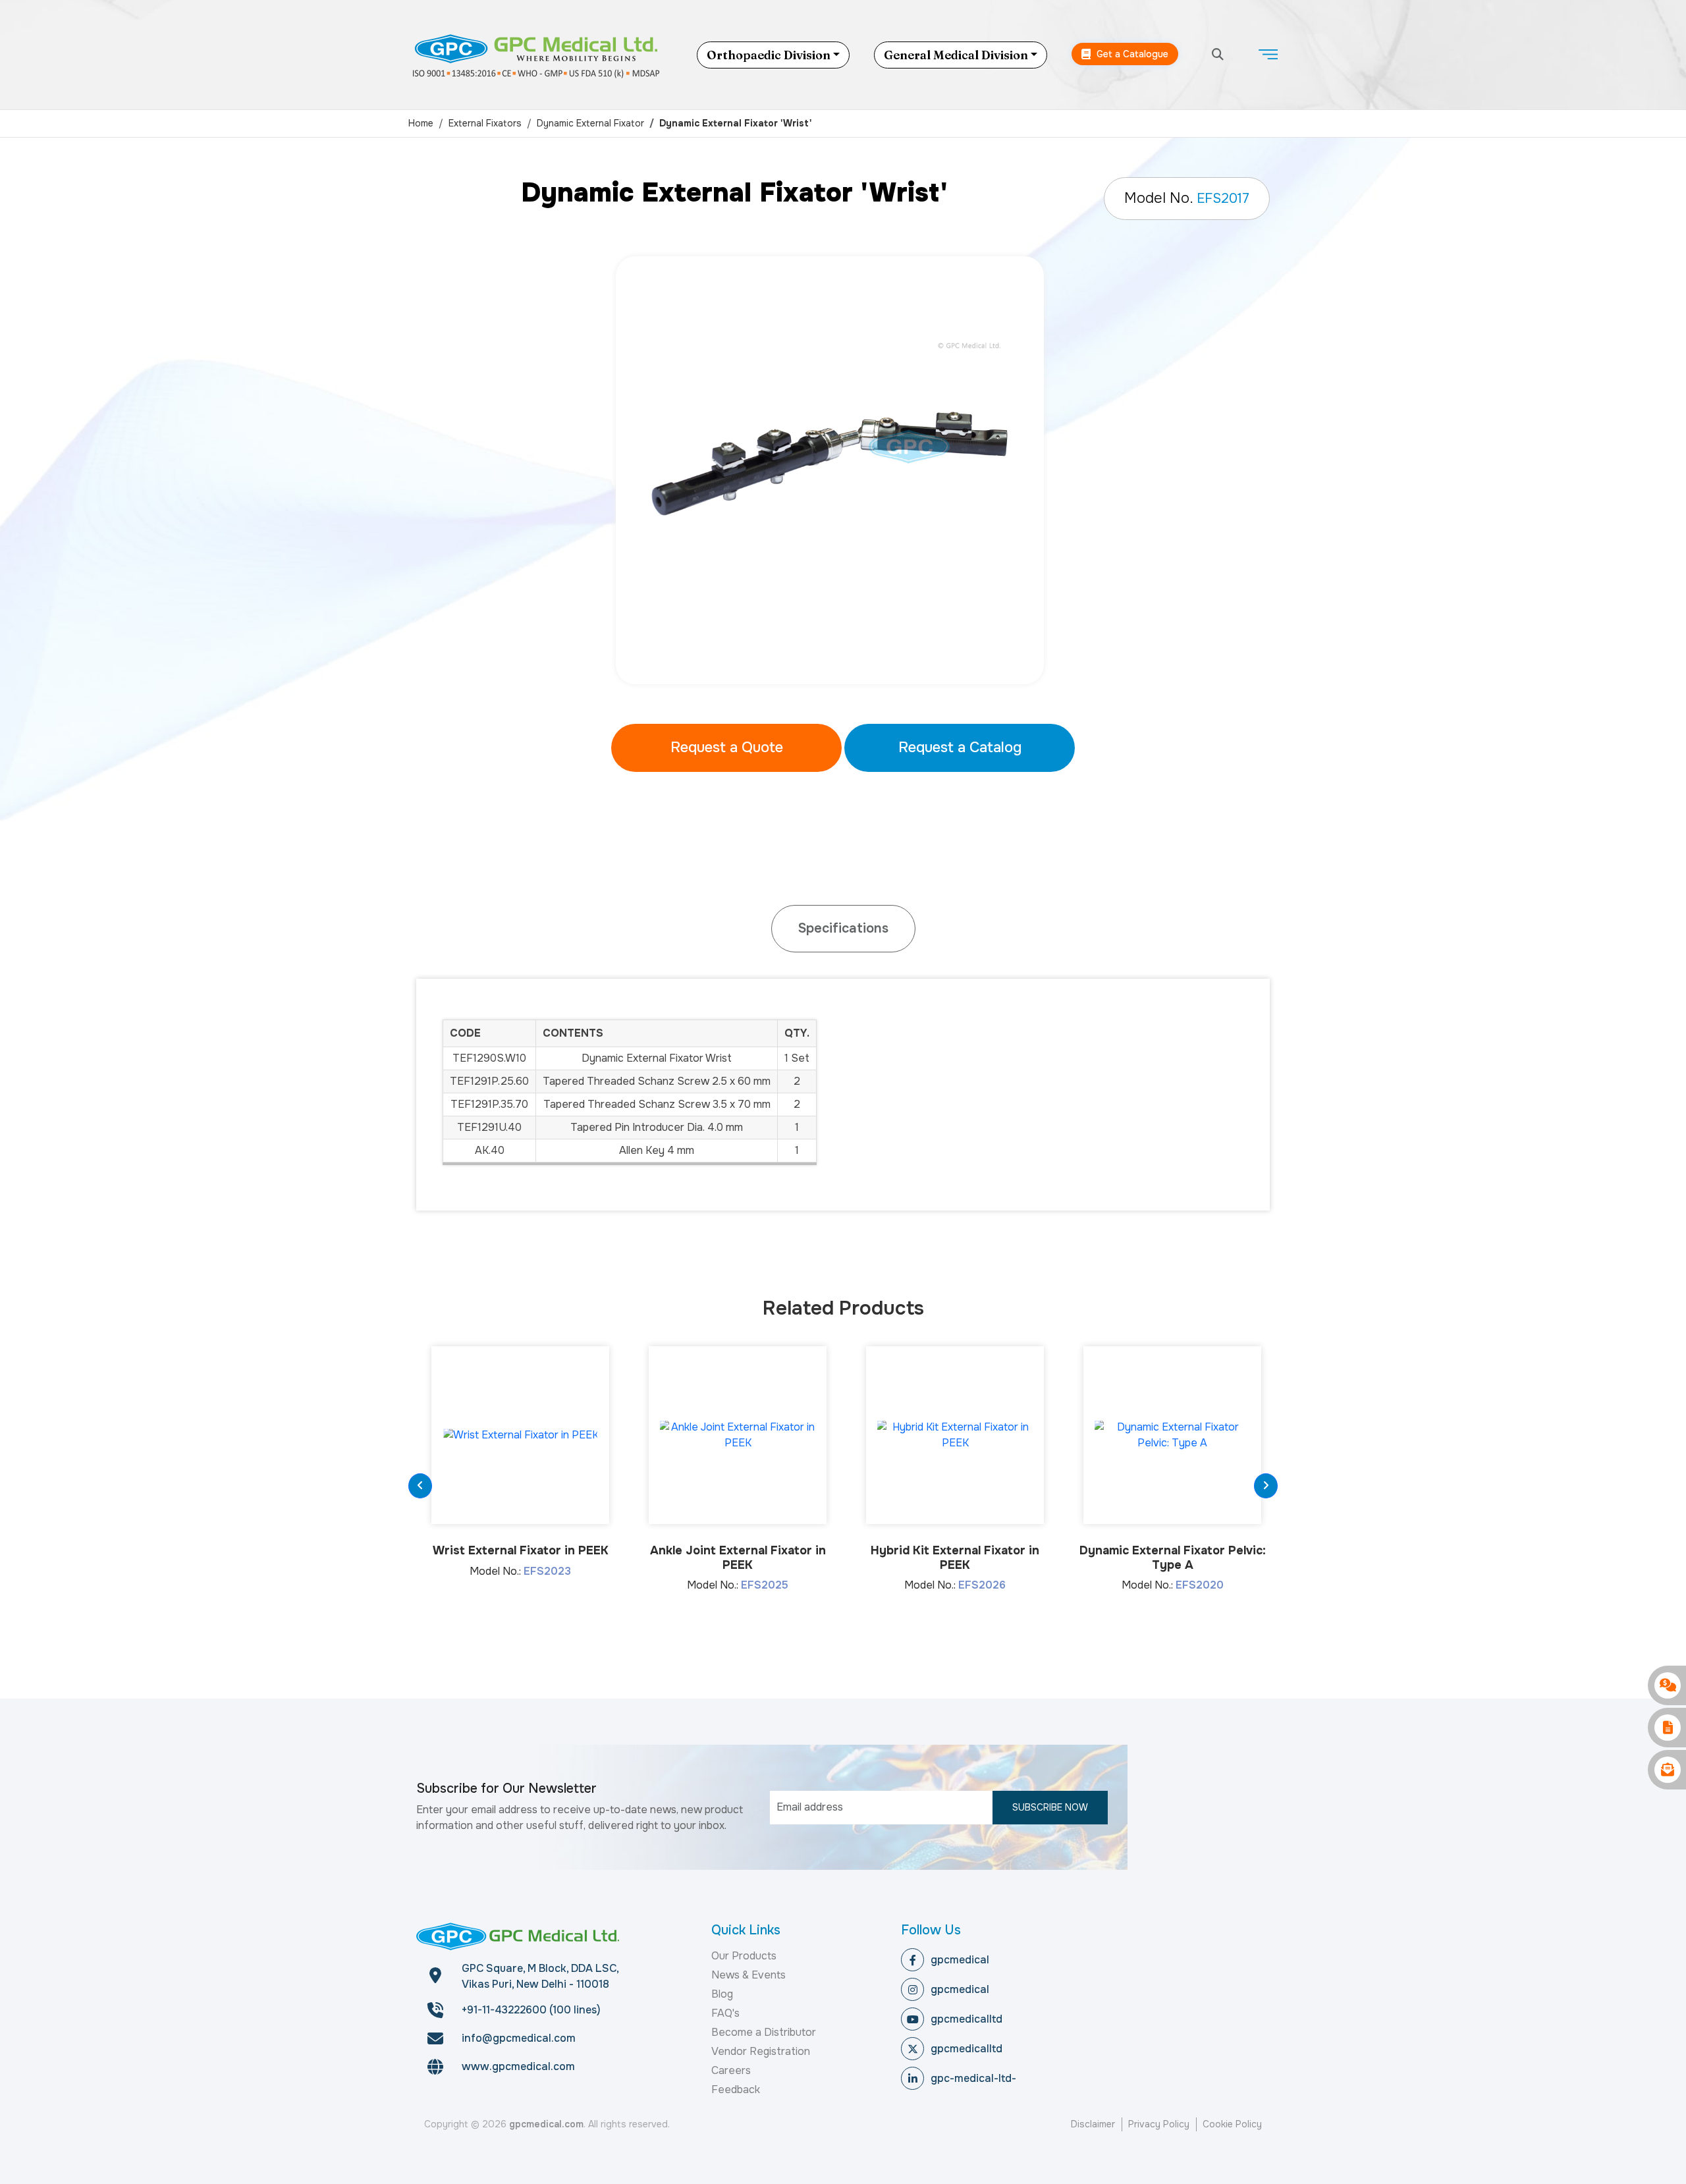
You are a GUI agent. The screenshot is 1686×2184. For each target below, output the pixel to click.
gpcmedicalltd (966, 2019)
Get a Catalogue (1131, 54)
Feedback (736, 2089)
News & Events (748, 1975)
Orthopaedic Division (769, 55)
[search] (1218, 55)
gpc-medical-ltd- (973, 2078)
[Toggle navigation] (1268, 55)
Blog (722, 1994)
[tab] (843, 929)
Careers (731, 2070)
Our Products (744, 1956)
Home (421, 123)
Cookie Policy (1232, 2124)
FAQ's (725, 2013)
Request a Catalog (960, 748)
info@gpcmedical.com (519, 2038)
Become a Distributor (764, 2032)
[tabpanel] (843, 470)
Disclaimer (1093, 2124)
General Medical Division (956, 55)
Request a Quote (727, 748)
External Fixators (485, 123)
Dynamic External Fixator (590, 123)
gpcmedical (960, 1960)
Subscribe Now (1050, 1807)
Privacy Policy (1159, 2124)
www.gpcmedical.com (518, 2066)
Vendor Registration (761, 2051)
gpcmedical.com (546, 2124)
